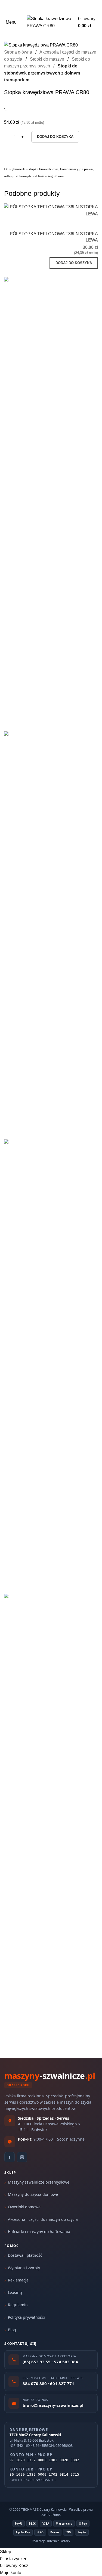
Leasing (15, 2292)
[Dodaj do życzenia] (91, 224)
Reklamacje (18, 2280)
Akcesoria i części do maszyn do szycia (43, 2219)
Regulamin (18, 2305)
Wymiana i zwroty (24, 2268)
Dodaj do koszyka (55, 137)
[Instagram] (22, 2157)
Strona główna (19, 52)
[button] (74, 263)
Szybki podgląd (76, 224)
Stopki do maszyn (48, 59)
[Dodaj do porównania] (62, 224)
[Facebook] (10, 2157)
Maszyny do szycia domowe (33, 2194)
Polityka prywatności (26, 2317)
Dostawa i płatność (25, 2255)
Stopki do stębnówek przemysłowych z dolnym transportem (42, 73)
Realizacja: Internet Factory (51, 2541)
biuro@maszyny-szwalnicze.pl (59, 7)
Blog (12, 2330)
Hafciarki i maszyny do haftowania (39, 2232)
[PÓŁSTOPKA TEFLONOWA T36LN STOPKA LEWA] (51, 210)
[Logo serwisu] (51, 22)
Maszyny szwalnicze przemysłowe (39, 2182)
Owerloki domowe (24, 2207)
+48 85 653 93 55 (15, 7)
